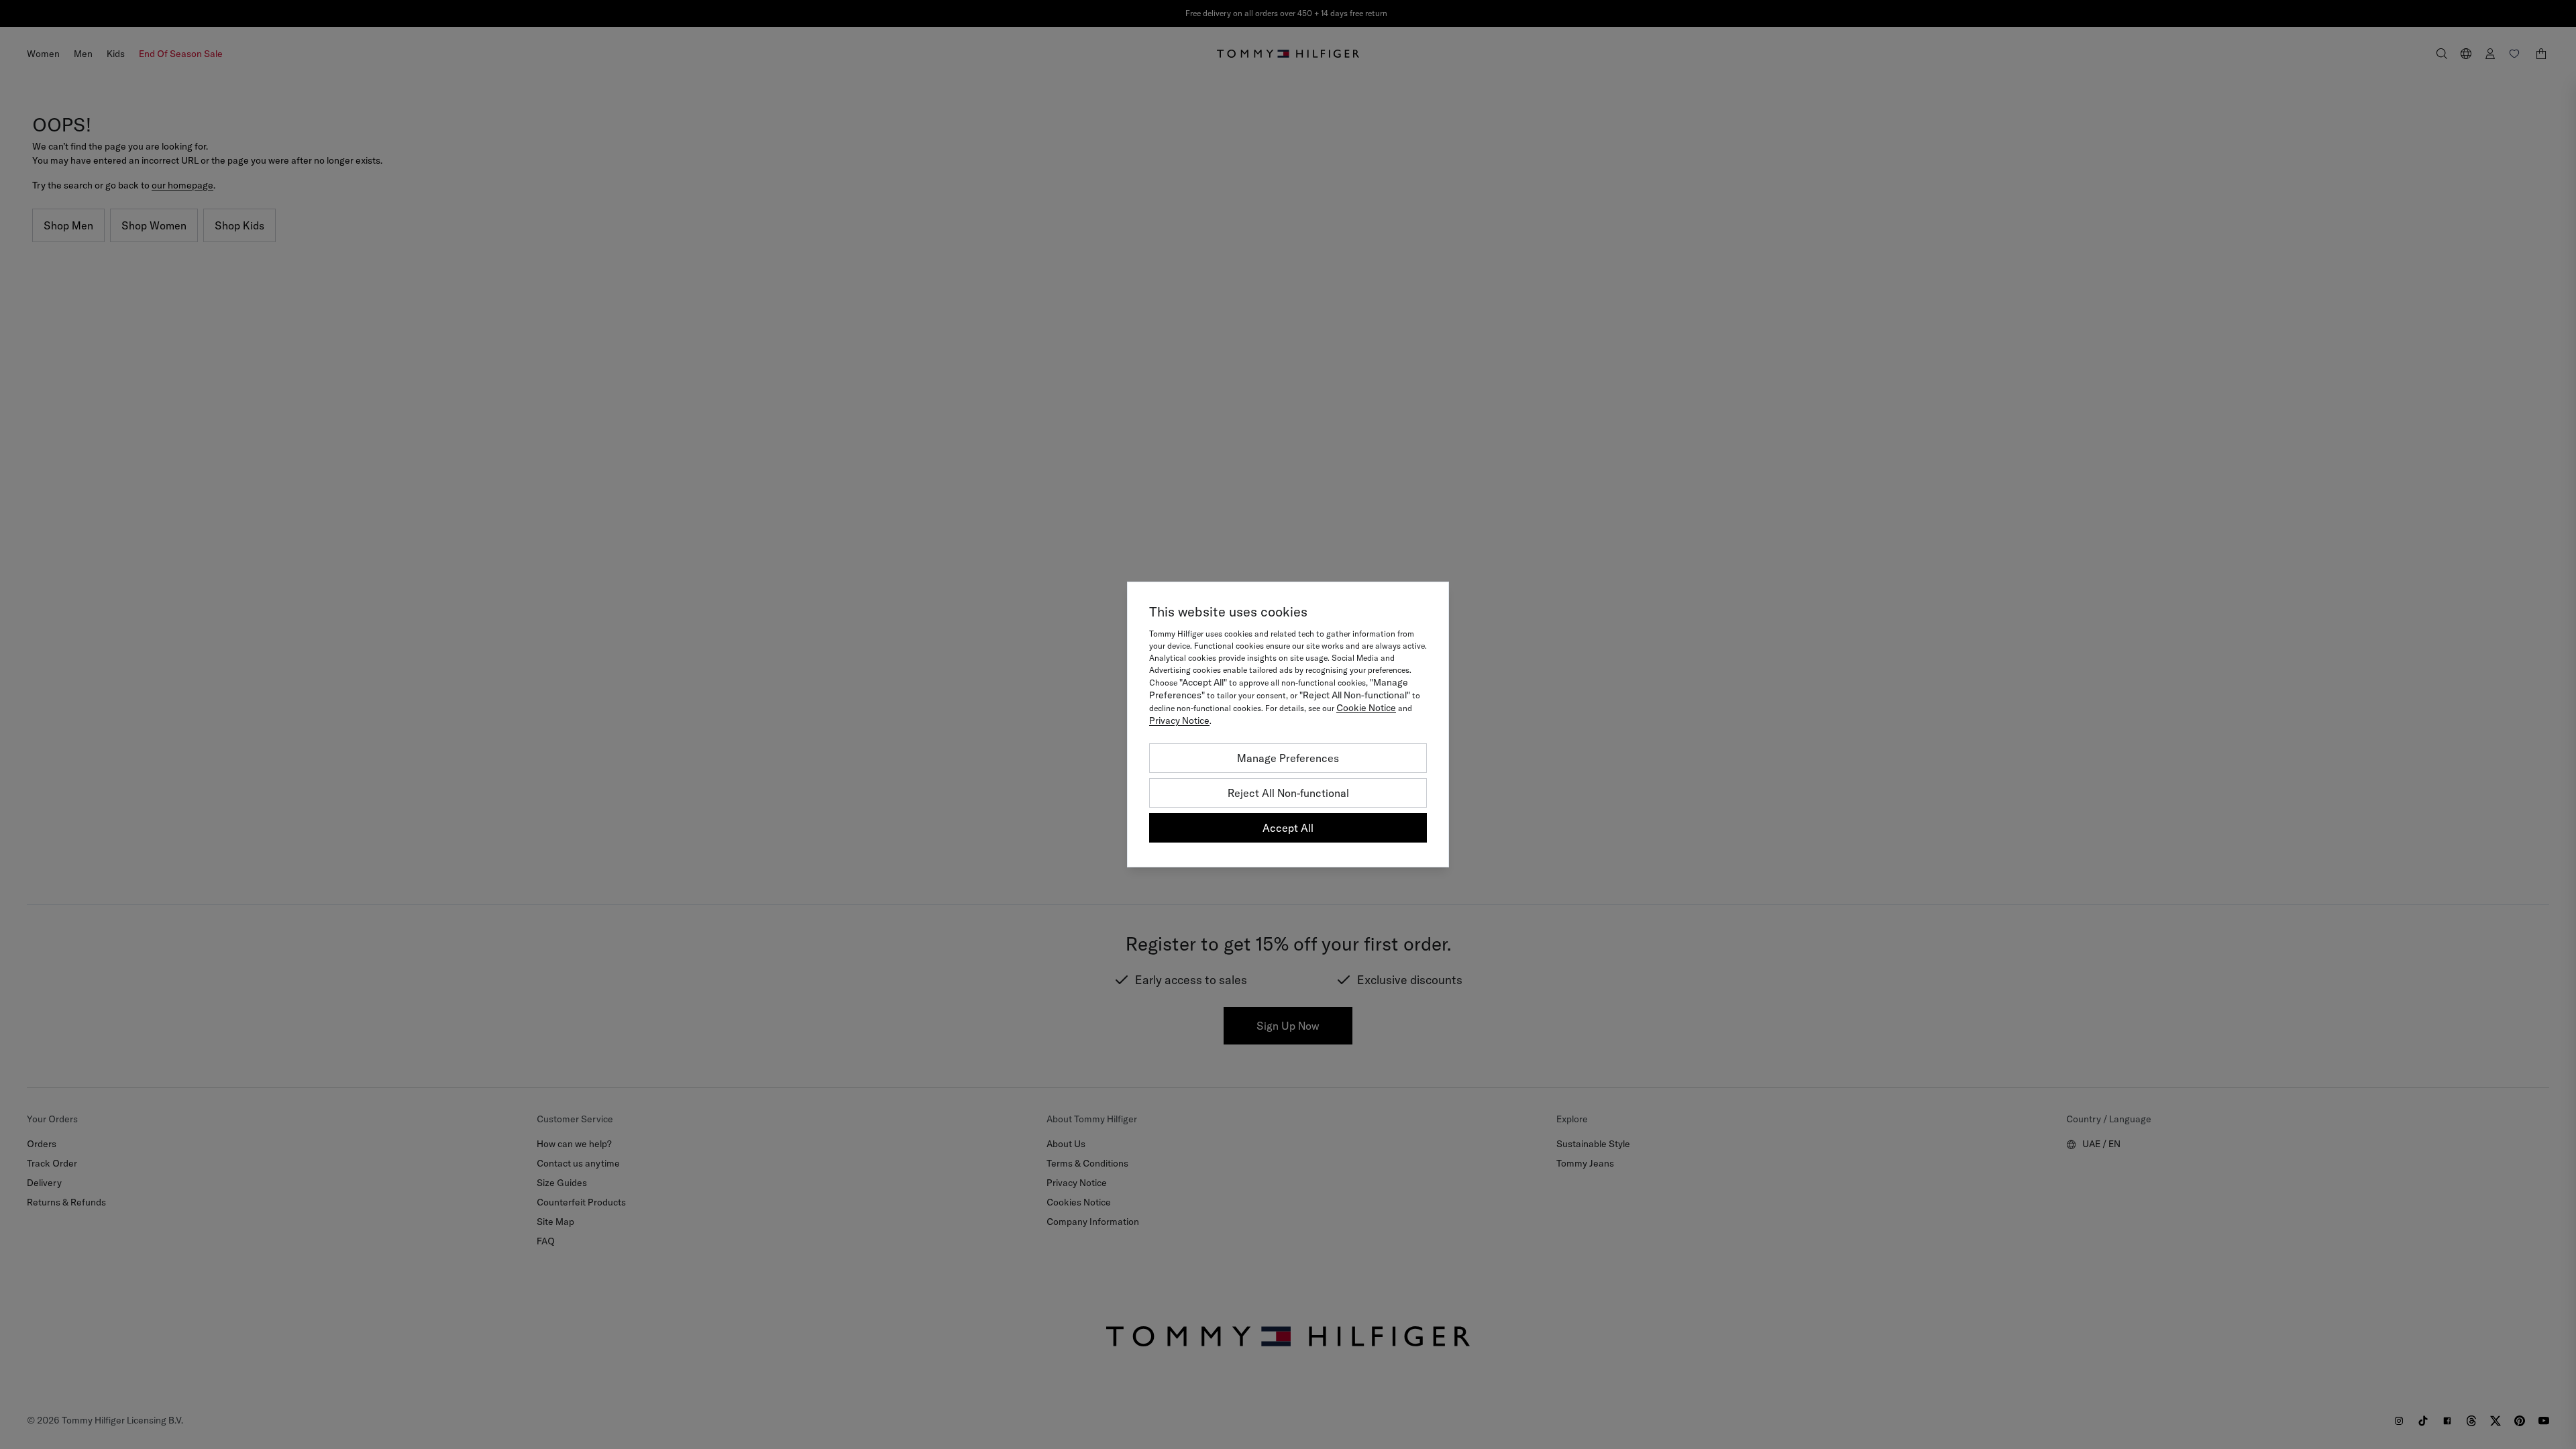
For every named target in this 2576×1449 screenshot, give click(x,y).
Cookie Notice (1366, 708)
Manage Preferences (1288, 758)
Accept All (1288, 828)
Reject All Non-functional (1288, 793)
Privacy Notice (1179, 720)
